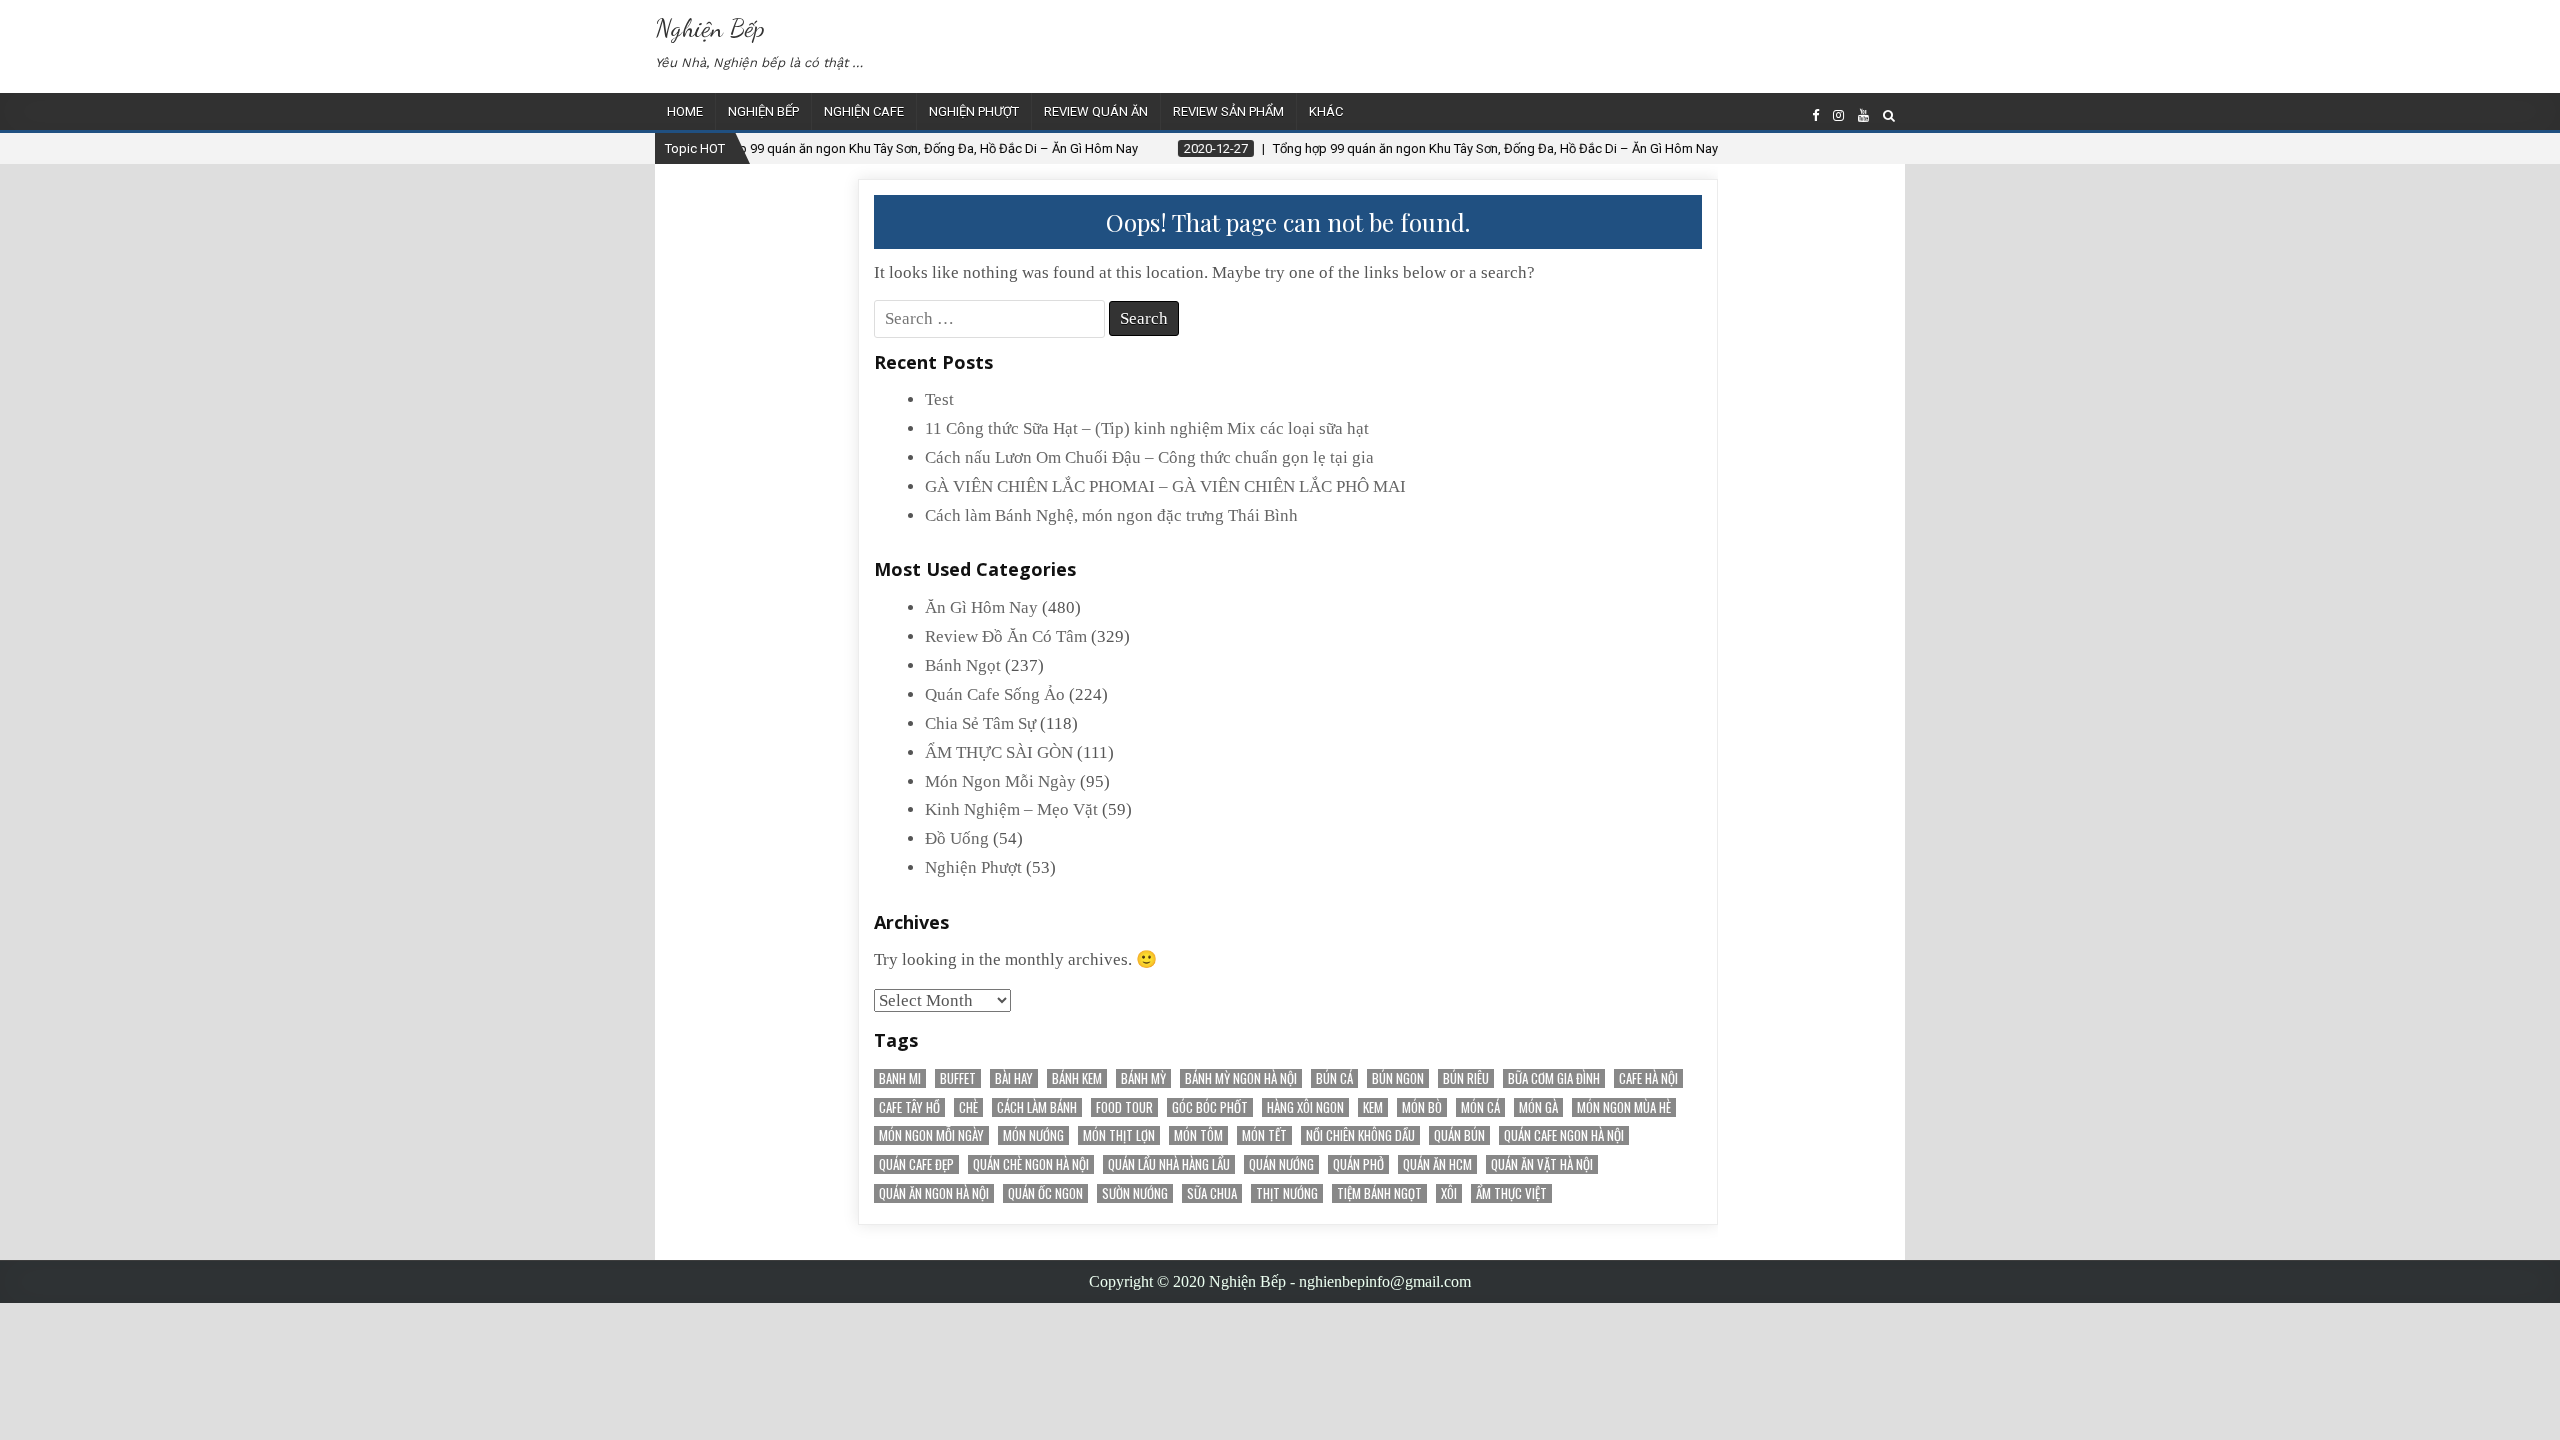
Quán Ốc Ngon (1045, 1193)
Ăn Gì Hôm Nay (981, 607)
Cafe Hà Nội (1648, 1078)
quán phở (1358, 1164)
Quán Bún (1459, 1135)
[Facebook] (1815, 115)
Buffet (958, 1078)
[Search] (1889, 115)
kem (1373, 1107)
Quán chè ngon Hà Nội (1031, 1164)
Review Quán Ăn (1096, 111)
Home (685, 111)
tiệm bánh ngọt (1379, 1193)
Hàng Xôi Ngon (1305, 1107)
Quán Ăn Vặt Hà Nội (1542, 1164)
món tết (1264, 1135)
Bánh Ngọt (963, 665)
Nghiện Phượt (974, 111)
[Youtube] (1863, 115)
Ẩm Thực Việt (1511, 1193)
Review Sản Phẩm (1228, 111)
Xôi (1449, 1193)
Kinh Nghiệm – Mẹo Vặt (1011, 809)
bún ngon (1398, 1078)
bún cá (1334, 1078)
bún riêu (1466, 1078)
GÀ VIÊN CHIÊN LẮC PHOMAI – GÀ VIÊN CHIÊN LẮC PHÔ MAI (1165, 486)
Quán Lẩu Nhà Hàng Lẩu (1169, 1164)
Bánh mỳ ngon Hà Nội (1241, 1078)
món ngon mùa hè (1624, 1107)
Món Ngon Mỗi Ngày (1000, 781)
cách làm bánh (1037, 1107)
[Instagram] (1838, 115)
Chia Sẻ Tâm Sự (980, 723)
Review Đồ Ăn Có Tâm (1006, 636)
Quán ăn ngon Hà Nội (934, 1193)
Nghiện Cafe (864, 111)
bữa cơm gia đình (1554, 1078)
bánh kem (1077, 1078)
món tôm (1198, 1135)
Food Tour (1124, 1107)
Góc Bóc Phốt (1210, 1107)
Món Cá (1480, 1107)
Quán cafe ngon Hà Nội (1564, 1135)
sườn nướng (1135, 1193)
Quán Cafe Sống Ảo (995, 694)
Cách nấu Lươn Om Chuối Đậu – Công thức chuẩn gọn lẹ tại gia (1149, 457)
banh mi (900, 1078)
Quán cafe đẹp (916, 1164)
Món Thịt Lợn (1119, 1135)
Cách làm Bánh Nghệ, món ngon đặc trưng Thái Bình (1111, 515)
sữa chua (1212, 1193)
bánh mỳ (1143, 1078)
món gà (1538, 1107)
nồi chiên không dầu (1360, 1135)
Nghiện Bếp (710, 27)
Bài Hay (1014, 1078)
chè (968, 1107)
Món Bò (1422, 1107)
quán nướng (1281, 1164)
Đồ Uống (957, 838)
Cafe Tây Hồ (909, 1107)
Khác (1326, 111)
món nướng (1033, 1135)
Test (939, 399)
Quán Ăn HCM (1437, 1164)
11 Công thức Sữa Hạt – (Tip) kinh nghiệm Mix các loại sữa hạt (1147, 428)
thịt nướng (1287, 1193)
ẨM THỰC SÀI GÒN (999, 752)
